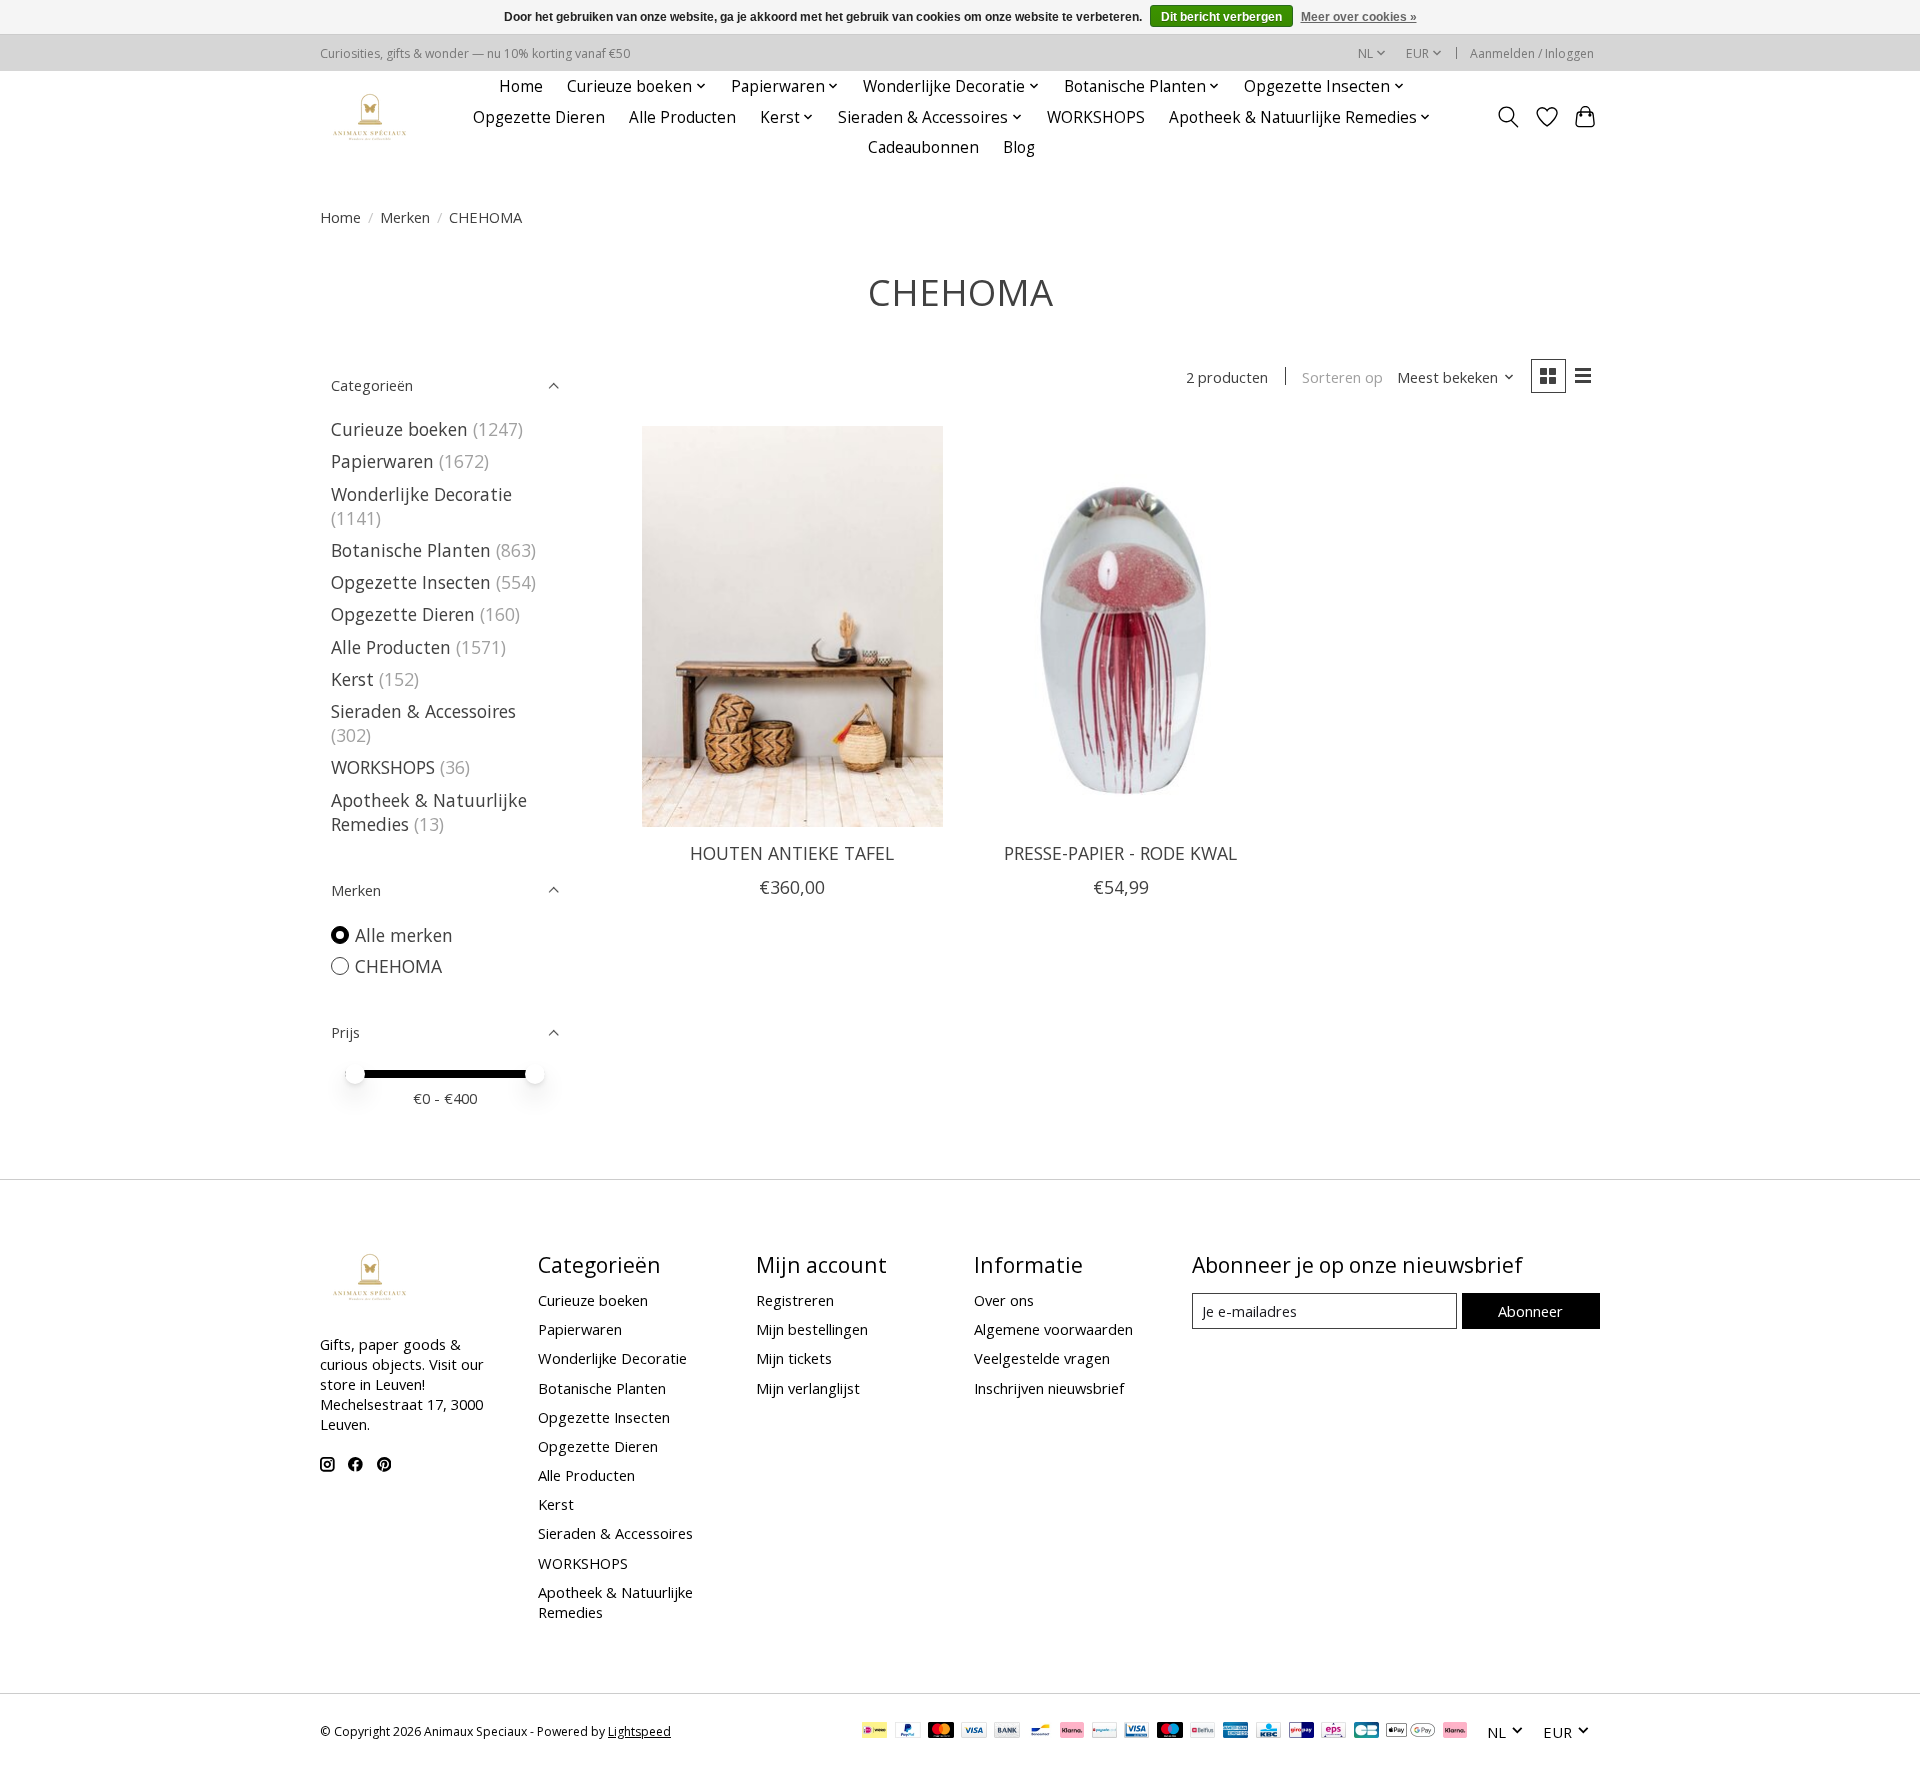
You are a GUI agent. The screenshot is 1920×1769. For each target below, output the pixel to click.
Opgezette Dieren (539, 117)
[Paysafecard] (1104, 1732)
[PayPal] (908, 1732)
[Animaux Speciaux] (370, 117)
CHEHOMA (398, 966)
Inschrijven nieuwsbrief (1049, 1388)
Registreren (795, 1300)
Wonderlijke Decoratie (421, 494)
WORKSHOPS (1096, 117)
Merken (405, 217)
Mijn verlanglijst (808, 1388)
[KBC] (1268, 1732)
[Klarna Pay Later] (1455, 1732)
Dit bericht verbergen (1221, 17)
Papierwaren (382, 461)
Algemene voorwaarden (1053, 1329)
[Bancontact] (1040, 1732)
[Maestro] (1170, 1732)
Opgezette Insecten (411, 582)
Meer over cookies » (1359, 17)
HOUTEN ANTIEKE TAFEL (792, 853)
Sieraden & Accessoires (423, 711)
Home (521, 86)
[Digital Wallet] (1410, 1732)
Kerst (352, 679)
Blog (1019, 147)
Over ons (1004, 1300)
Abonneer (1530, 1311)
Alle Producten (682, 117)
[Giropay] (1301, 1732)
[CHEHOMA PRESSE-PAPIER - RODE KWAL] (1120, 626)
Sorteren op (1342, 377)
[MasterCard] (941, 1732)
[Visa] (974, 1732)
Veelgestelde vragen (1042, 1358)
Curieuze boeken (399, 429)
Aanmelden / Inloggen (1532, 53)
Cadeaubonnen (923, 147)
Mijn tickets (794, 1358)
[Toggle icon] (1508, 117)
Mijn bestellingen (812, 1329)
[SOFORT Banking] (1072, 1732)
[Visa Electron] (1136, 1732)
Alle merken (404, 935)
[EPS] (1333, 1732)
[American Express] (1236, 1732)
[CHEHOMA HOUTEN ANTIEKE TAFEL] (792, 626)
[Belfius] (1202, 1732)
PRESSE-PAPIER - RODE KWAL (1120, 853)
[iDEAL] (874, 1732)
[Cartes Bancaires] (1366, 1732)
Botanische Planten (411, 550)
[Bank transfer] (1007, 1732)
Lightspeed (639, 1731)
